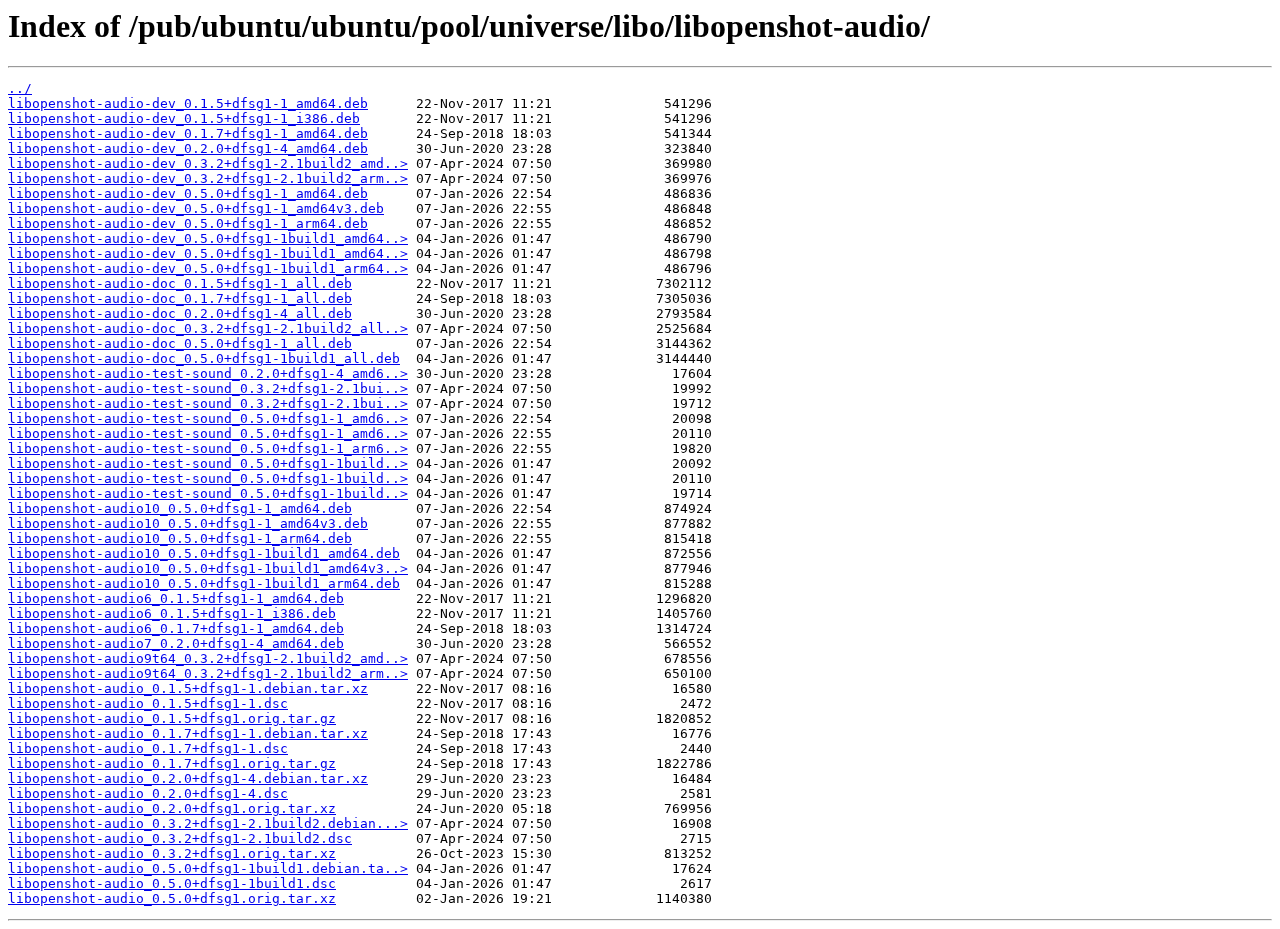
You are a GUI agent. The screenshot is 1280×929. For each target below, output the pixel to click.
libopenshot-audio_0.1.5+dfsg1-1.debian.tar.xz (188, 688)
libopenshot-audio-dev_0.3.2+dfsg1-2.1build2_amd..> (208, 163)
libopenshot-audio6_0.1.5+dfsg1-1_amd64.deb (176, 598)
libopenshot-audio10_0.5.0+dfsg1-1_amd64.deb (180, 508)
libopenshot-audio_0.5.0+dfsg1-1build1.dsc (172, 883)
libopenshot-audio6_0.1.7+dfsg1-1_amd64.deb (176, 628)
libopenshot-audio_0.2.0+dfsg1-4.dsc (148, 793)
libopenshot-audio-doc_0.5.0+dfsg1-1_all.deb (180, 343)
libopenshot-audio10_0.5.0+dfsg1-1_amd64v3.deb (188, 523)
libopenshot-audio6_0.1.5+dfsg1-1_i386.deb (172, 613)
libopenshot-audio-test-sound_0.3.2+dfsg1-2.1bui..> (208, 388)
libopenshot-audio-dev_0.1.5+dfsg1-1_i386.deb (184, 118)
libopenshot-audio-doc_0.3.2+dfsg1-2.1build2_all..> (208, 328)
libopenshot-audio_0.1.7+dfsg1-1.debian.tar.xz (188, 733)
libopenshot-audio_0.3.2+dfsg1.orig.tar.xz (172, 853)
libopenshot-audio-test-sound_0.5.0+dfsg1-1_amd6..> (208, 418)
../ (20, 88)
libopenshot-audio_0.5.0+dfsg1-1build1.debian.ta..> (208, 868)
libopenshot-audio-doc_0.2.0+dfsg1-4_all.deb (180, 313)
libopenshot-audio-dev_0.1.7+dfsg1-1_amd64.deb (188, 133)
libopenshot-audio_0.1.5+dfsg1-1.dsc (148, 703)
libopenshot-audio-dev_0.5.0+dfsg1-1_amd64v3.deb (196, 208)
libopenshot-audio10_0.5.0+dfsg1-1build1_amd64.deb (204, 553)
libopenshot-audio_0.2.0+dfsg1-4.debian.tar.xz (188, 778)
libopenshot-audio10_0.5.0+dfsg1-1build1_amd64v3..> (208, 568)
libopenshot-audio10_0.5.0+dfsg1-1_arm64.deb (180, 538)
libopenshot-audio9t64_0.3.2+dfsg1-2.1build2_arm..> (208, 673)
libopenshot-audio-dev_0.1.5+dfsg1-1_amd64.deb (188, 103)
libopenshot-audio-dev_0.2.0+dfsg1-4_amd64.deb (188, 148)
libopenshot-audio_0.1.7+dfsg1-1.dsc (148, 748)
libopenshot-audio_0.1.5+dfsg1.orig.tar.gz (172, 718)
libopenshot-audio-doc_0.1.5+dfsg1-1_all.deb (180, 283)
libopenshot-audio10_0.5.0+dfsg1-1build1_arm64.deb (204, 583)
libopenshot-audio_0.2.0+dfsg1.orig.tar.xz (172, 808)
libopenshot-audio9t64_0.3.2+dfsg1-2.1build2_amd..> (208, 658)
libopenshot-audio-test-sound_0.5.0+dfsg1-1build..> (208, 463)
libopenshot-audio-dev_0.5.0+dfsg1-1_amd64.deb (188, 193)
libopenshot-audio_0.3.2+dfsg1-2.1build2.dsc (180, 838)
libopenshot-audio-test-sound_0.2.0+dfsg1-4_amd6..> (208, 373)
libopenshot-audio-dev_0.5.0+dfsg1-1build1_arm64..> (208, 268)
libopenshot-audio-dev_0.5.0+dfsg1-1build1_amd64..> (208, 238)
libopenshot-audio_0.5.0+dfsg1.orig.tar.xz (172, 898)
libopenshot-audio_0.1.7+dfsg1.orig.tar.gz (172, 763)
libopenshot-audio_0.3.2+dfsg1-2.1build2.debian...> (208, 823)
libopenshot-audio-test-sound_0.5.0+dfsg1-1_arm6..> (208, 448)
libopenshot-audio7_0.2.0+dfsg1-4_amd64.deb (176, 643)
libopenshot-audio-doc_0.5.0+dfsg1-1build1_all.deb (204, 358)
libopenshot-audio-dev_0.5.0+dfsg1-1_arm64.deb (188, 223)
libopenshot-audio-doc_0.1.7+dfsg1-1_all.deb (180, 298)
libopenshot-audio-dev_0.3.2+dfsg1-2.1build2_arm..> (208, 178)
